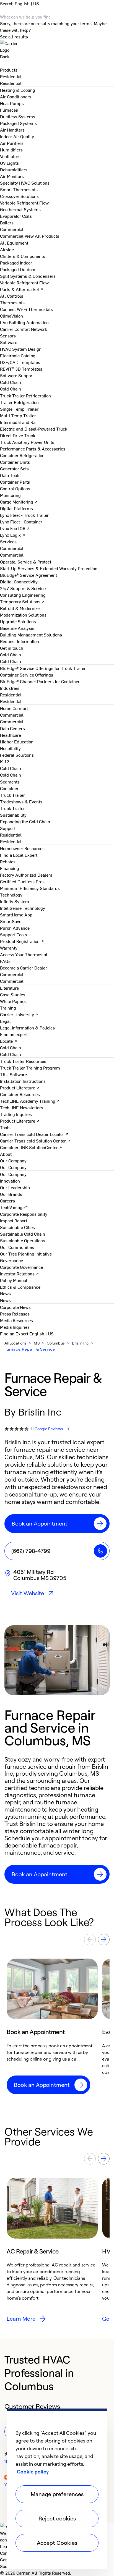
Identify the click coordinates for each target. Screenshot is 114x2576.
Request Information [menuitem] (20, 641)
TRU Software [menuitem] (13, 1074)
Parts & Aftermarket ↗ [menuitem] (22, 289)
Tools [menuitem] (5, 1127)
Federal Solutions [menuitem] (17, 755)
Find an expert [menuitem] (14, 1034)
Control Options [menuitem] (15, 488)
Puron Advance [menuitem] (15, 928)
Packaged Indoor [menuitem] (16, 263)
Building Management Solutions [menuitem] (31, 635)
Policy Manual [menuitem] (14, 1280)
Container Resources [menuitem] (20, 1094)
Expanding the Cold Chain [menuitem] (25, 821)
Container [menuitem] (9, 788)
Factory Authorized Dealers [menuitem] (26, 875)
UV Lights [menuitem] (9, 163)
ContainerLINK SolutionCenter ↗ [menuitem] (31, 1147)
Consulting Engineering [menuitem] (23, 595)
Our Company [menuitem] (13, 1174)
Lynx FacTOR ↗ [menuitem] (15, 528)
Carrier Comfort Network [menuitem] (24, 329)
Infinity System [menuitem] (15, 901)
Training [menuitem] (8, 1008)
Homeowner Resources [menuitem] (22, 848)
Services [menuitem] (8, 541)
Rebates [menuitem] (8, 861)
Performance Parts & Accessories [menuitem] (33, 449)
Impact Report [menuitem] (14, 1220)
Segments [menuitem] (10, 782)
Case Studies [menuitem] (13, 994)
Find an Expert (15, 1333)
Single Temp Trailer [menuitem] (19, 409)
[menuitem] (11, 76)
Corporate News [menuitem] (15, 1307)
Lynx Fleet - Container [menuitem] (21, 522)
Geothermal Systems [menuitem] (20, 209)
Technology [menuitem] (11, 895)
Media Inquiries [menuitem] (15, 1327)
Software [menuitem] (9, 342)
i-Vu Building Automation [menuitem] (24, 322)
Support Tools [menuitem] (14, 934)
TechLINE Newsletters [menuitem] (22, 1107)
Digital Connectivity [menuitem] (19, 581)
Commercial (12, 236)
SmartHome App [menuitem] (16, 914)
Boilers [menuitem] (7, 222)
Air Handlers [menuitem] (12, 130)
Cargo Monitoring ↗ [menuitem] (19, 502)
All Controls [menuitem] (12, 296)
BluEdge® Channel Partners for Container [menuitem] (40, 681)
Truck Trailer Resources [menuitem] (23, 1061)
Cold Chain (11, 389)
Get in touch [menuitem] (12, 648)
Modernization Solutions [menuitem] (23, 615)
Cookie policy (33, 2472)
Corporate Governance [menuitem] (21, 1267)
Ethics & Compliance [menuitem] (20, 1287)
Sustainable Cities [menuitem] (17, 1227)
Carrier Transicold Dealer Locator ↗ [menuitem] (34, 1134)
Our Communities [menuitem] (17, 1247)
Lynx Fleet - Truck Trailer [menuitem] (24, 515)
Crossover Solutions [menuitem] (19, 196)
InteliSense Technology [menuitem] (23, 908)
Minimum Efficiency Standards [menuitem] (30, 888)
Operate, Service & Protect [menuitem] (26, 562)
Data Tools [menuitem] (10, 475)
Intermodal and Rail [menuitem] (19, 422)
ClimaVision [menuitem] (11, 316)
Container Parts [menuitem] (15, 482)
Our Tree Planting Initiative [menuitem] (26, 1254)
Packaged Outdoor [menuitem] (18, 269)
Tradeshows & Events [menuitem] (21, 801)
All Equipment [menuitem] (14, 243)
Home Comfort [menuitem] (14, 708)
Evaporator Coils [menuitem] (16, 216)
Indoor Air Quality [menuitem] (17, 136)
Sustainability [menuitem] (13, 815)
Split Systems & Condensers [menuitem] (28, 276)
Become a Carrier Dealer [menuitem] (24, 968)
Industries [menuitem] (10, 688)
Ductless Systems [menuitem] (18, 116)
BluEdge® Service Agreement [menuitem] (28, 575)
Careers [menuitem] (7, 1201)
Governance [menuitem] (11, 1260)
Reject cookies (57, 2518)
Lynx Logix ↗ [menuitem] (13, 535)
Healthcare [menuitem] (11, 735)
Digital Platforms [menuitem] (16, 508)
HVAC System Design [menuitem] (21, 349)
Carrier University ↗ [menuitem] (19, 1014)
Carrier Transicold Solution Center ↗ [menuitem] (35, 1141)
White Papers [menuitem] (13, 1001)
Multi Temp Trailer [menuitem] (18, 415)
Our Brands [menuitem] (11, 1194)
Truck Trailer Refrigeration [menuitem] (25, 395)
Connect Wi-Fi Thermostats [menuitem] (26, 309)
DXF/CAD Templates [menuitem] (20, 362)
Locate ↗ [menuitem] (9, 1041)
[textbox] (57, 1806)
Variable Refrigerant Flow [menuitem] (24, 203)
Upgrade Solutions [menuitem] (18, 621)
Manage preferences (57, 2494)
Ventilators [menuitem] (10, 156)
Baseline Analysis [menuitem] (17, 628)
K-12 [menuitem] (5, 761)
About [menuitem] (6, 1154)
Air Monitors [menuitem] (12, 176)
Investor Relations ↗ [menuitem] (20, 1273)
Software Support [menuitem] (17, 375)
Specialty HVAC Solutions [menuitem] (25, 183)
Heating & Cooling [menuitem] (18, 90)
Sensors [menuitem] (8, 336)
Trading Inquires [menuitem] (16, 1114)
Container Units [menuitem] (15, 462)
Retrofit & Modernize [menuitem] (20, 608)
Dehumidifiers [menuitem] (14, 169)
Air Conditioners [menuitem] (16, 96)
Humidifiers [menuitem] (11, 150)
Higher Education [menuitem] (17, 741)
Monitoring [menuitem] (10, 495)
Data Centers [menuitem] (12, 728)
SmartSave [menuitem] (11, 921)
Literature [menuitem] (9, 988)
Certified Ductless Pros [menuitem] (22, 881)
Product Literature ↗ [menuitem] (20, 1087)
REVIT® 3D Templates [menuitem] (21, 369)
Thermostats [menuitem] (12, 302)
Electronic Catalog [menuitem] (18, 355)
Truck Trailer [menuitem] (12, 795)
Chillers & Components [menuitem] (23, 256)
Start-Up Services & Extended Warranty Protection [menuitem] (49, 568)
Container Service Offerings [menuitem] (27, 675)
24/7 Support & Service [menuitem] (23, 588)
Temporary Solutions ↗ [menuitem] (22, 601)
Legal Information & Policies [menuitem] (27, 1028)
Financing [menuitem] (10, 868)
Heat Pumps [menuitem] (12, 103)
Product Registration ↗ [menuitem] (22, 941)
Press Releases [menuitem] (15, 1314)
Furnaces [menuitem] (9, 110)
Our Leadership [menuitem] (15, 1187)
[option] (52, 2026)
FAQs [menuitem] (5, 961)
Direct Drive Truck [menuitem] (18, 435)
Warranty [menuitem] (9, 948)
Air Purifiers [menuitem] (12, 143)
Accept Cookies (57, 2543)
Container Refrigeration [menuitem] (22, 455)
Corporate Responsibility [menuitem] (24, 1214)
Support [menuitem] (8, 828)
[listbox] (57, 2026)
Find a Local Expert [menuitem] (19, 855)
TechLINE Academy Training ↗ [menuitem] (30, 1101)
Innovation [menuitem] (10, 1181)
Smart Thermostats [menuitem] (19, 189)
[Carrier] (57, 46)
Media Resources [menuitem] (16, 1320)
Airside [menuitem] (7, 249)
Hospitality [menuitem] (10, 748)
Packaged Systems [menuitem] (18, 123)
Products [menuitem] (9, 70)
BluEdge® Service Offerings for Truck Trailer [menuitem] (43, 668)
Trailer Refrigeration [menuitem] (19, 402)
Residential (11, 83)
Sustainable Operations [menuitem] (23, 1240)
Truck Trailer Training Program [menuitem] (30, 1068)
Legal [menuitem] (5, 1021)
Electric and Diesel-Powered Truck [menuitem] (34, 429)
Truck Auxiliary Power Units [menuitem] (27, 442)
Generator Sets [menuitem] (14, 468)
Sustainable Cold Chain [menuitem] (23, 1234)
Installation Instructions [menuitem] (23, 1081)
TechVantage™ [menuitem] (14, 1207)
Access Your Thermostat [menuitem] (24, 954)
